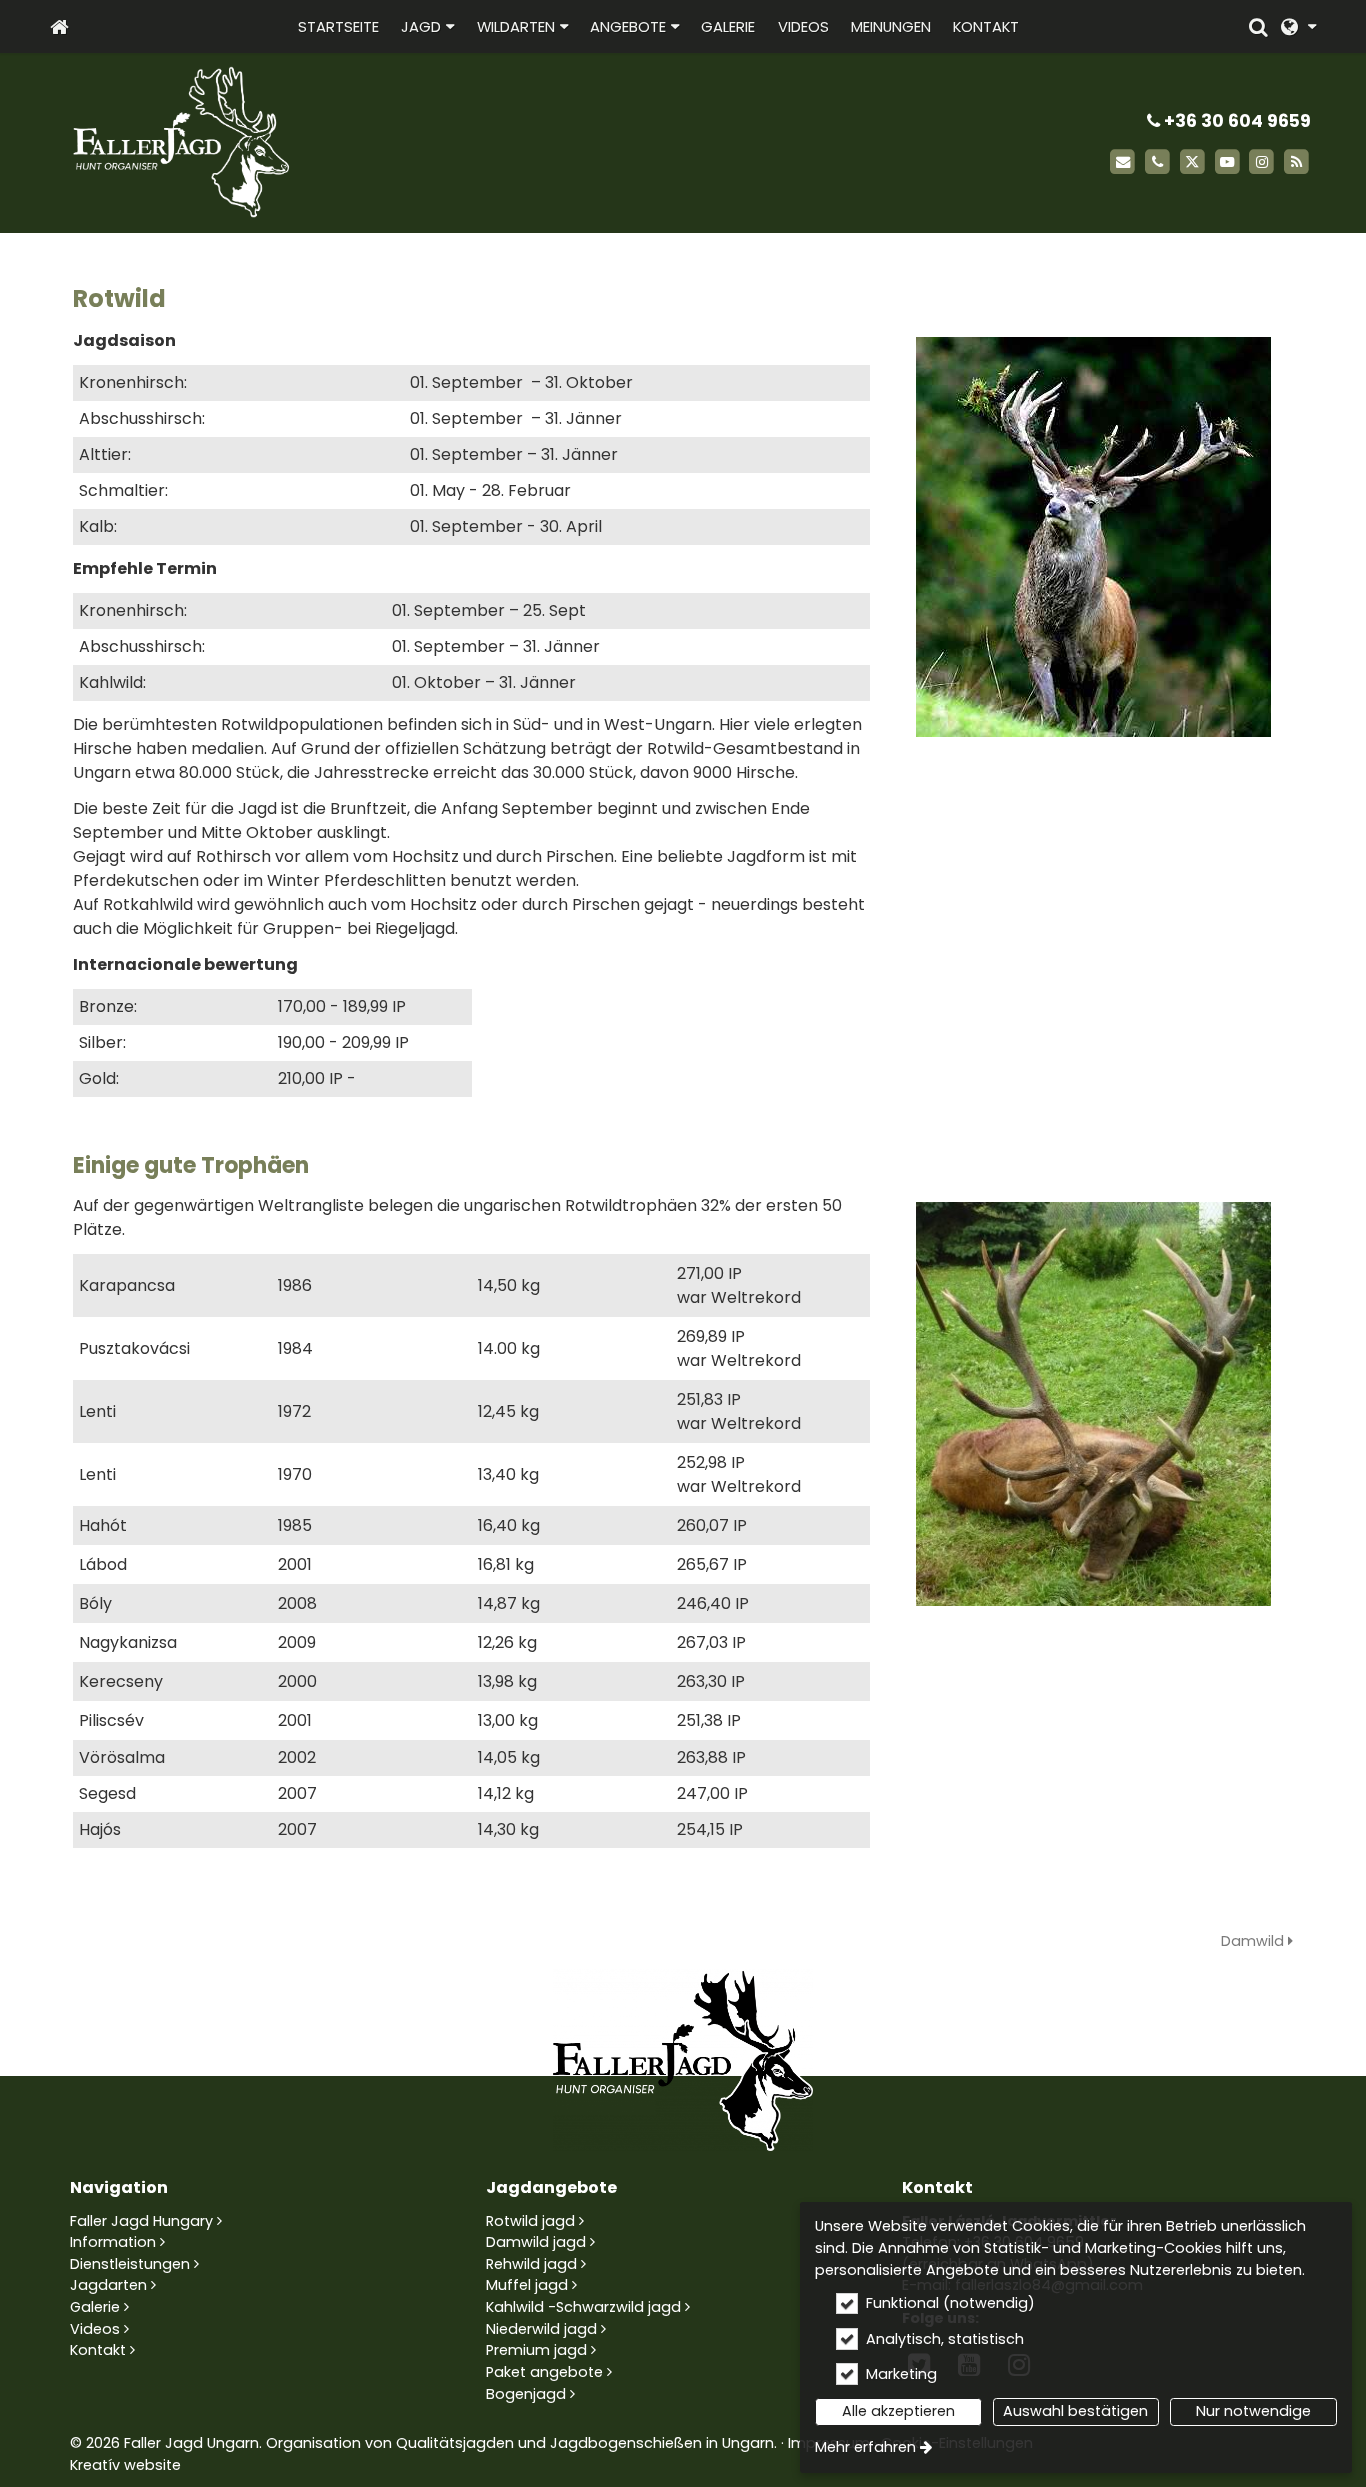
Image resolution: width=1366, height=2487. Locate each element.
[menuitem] (59, 26)
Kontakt (98, 2350)
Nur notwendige (1253, 2411)
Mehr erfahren (865, 2447)
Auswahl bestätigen (1075, 2411)
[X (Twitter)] (1192, 162)
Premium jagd (536, 2350)
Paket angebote (544, 2372)
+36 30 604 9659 (1235, 121)
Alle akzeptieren (898, 2411)
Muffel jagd (527, 2285)
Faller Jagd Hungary (141, 2221)
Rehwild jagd (531, 2264)
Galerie (95, 2307)
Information (113, 2242)
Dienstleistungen (130, 2264)
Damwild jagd (536, 2242)
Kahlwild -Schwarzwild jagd (583, 2307)
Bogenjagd (526, 2394)
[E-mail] (1122, 162)
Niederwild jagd (541, 2329)
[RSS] (1296, 162)
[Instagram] (1261, 162)
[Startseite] (59, 26)
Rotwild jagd (530, 2221)
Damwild (1254, 1941)
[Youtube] (1227, 162)
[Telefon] (1157, 162)
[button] (1298, 26)
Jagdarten (108, 2285)
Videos (95, 2329)
